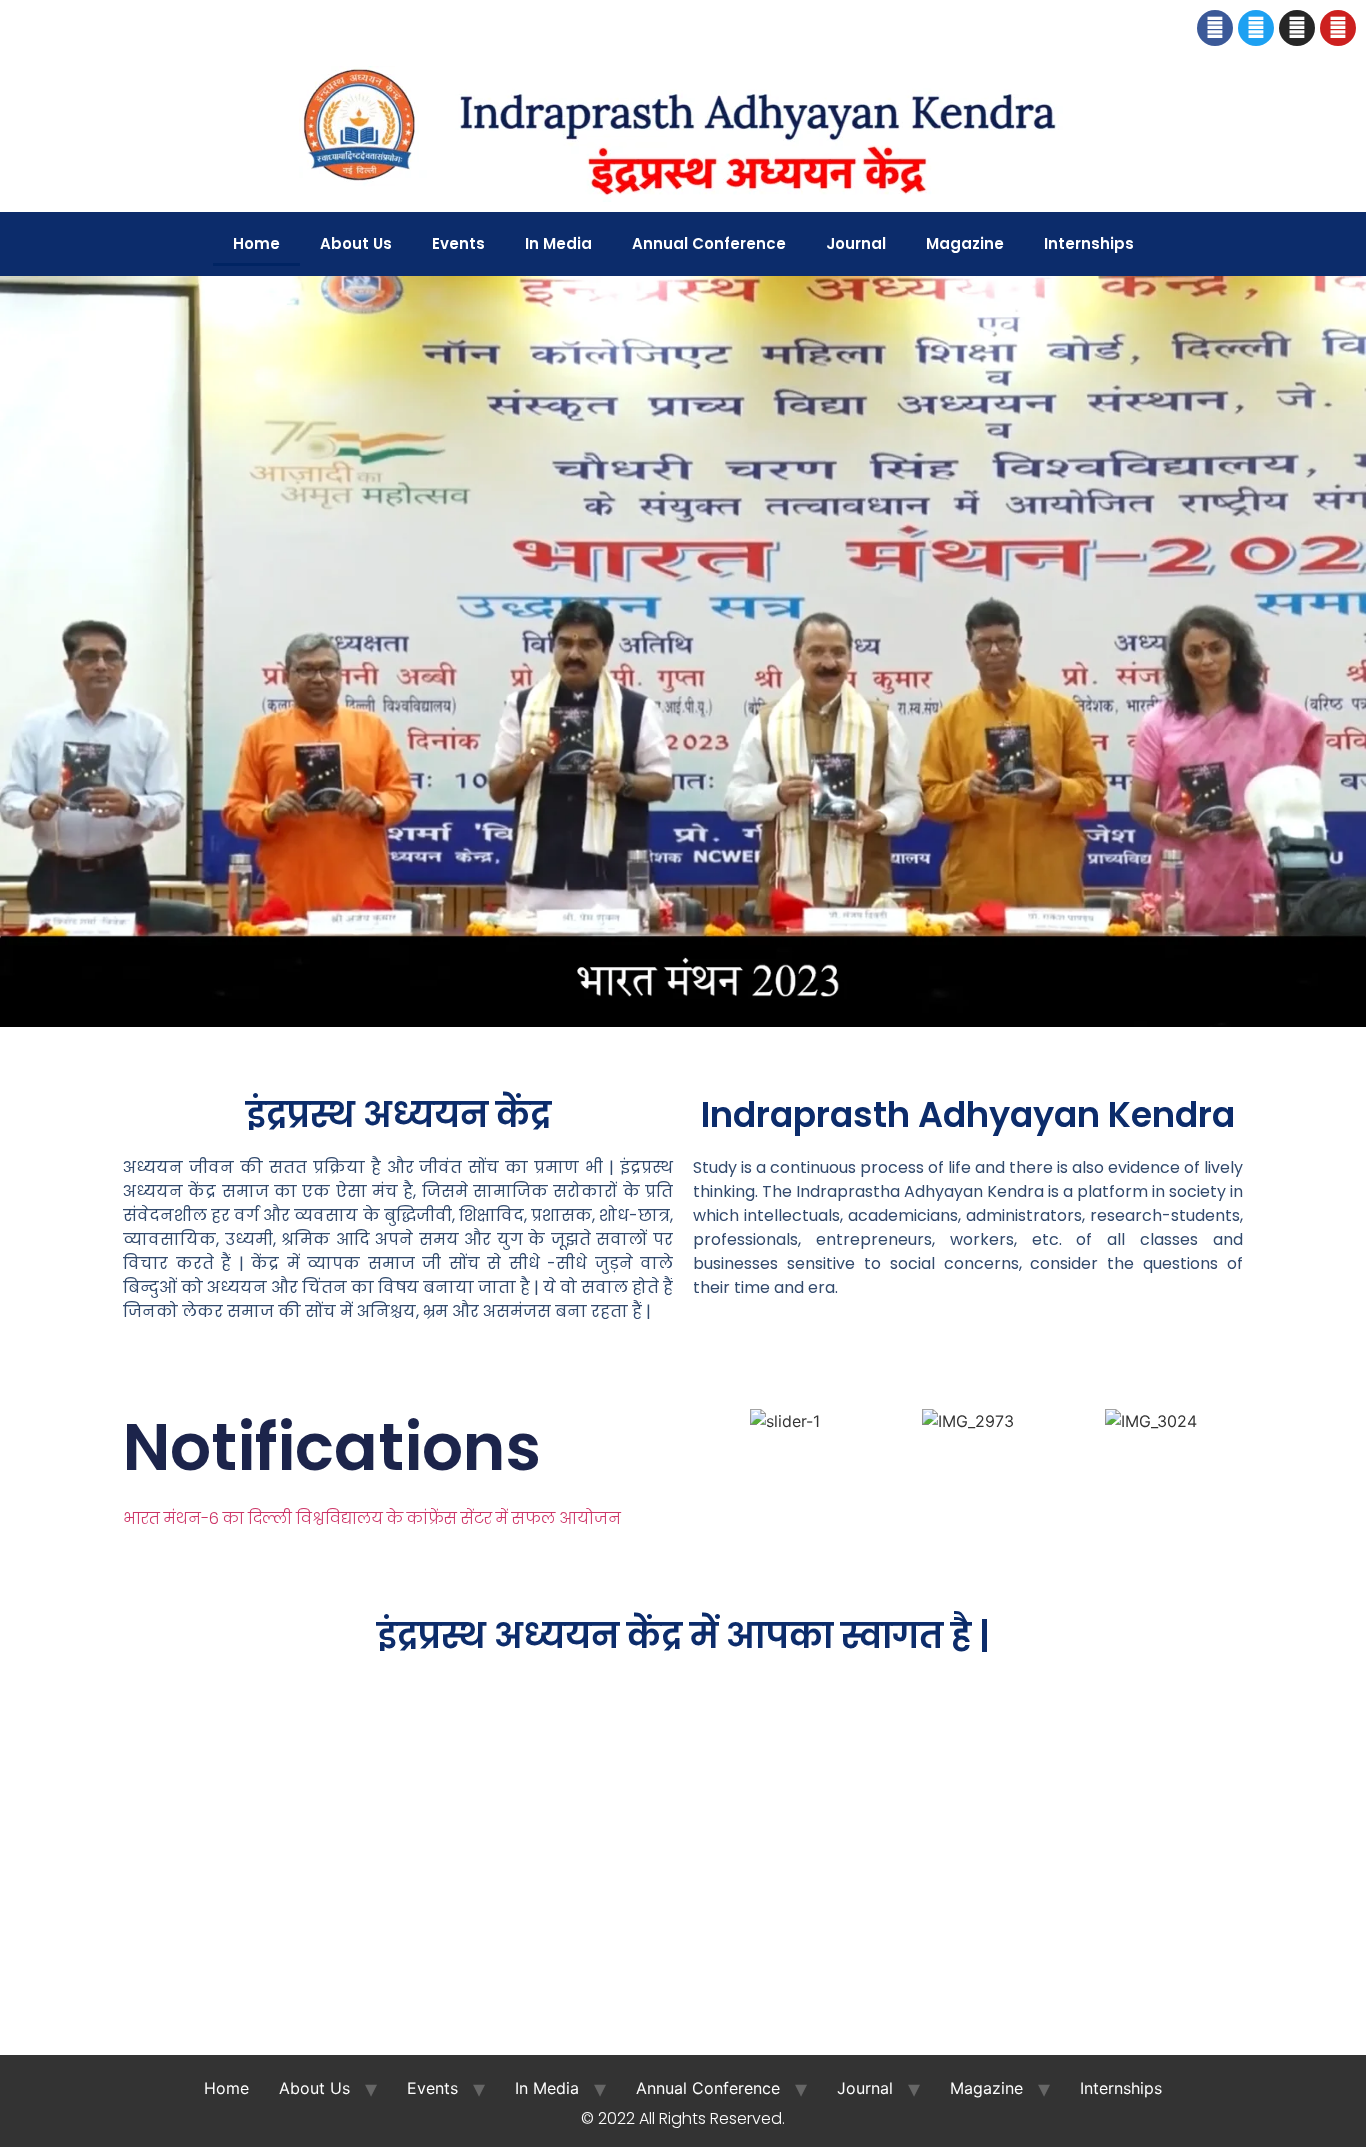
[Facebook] (1215, 28)
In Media (558, 243)
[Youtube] (1338, 28)
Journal (856, 243)
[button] (19, 654)
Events (458, 243)
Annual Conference (709, 243)
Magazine (965, 243)
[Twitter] (1256, 28)
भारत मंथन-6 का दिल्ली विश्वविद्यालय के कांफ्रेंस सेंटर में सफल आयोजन (374, 1518)
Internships (1089, 243)
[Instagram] (1297, 28)
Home (256, 243)
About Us (356, 243)
